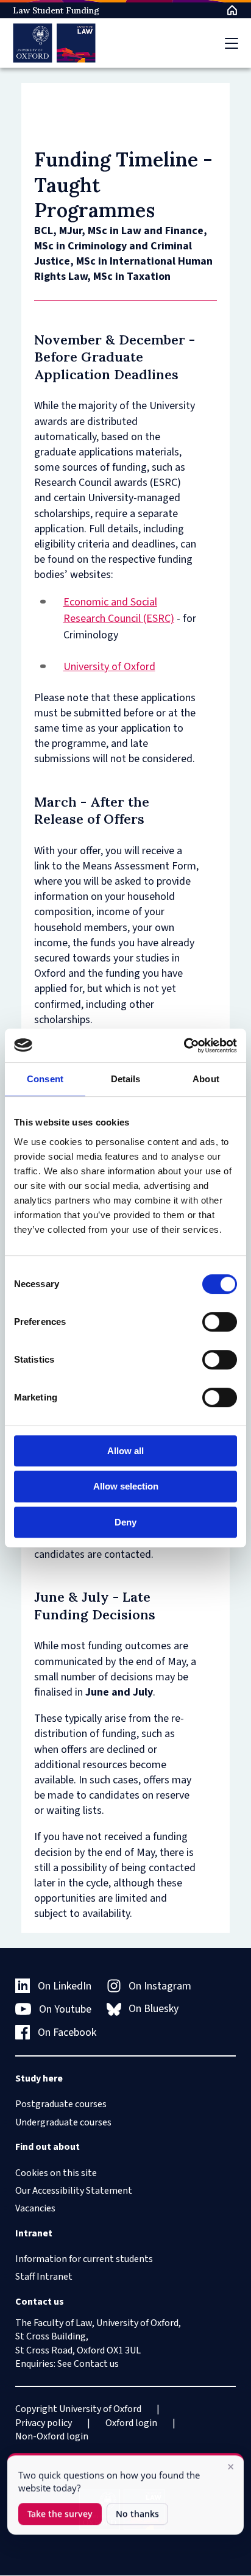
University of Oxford (109, 667)
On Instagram (160, 1986)
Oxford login (131, 2423)
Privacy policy (44, 2423)
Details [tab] (126, 1079)
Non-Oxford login (52, 2436)
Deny (125, 1522)
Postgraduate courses (61, 2104)
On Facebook (67, 2032)
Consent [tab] (45, 1079)
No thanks (137, 2514)
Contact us (96, 2364)
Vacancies (35, 2208)
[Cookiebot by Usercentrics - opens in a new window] (184, 1046)
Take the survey (60, 2514)
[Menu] (232, 43)
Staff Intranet (44, 2277)
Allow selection (126, 1486)
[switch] (220, 1322)
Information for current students (84, 2259)
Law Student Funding (56, 10)
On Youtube (65, 2009)
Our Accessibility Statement (74, 2191)
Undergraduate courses (63, 2122)
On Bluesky (154, 2009)
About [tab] (206, 1079)
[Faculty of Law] (55, 43)
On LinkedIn (65, 1986)
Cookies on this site (56, 2173)
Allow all (125, 1451)
